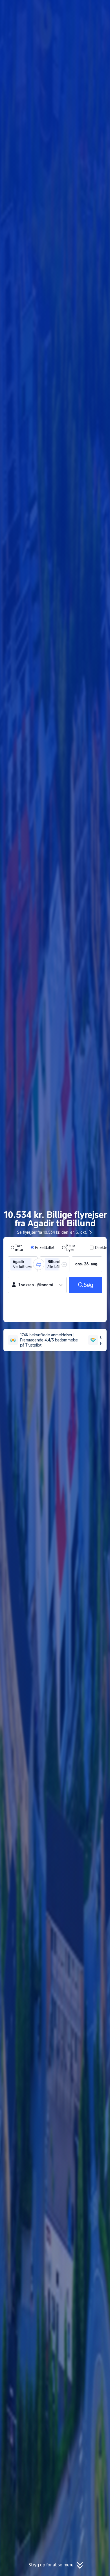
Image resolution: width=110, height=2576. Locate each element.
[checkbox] (98, 1248)
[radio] (17, 1248)
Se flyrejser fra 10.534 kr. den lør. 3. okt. (52, 1232)
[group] (23, 1264)
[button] (100, 7)
